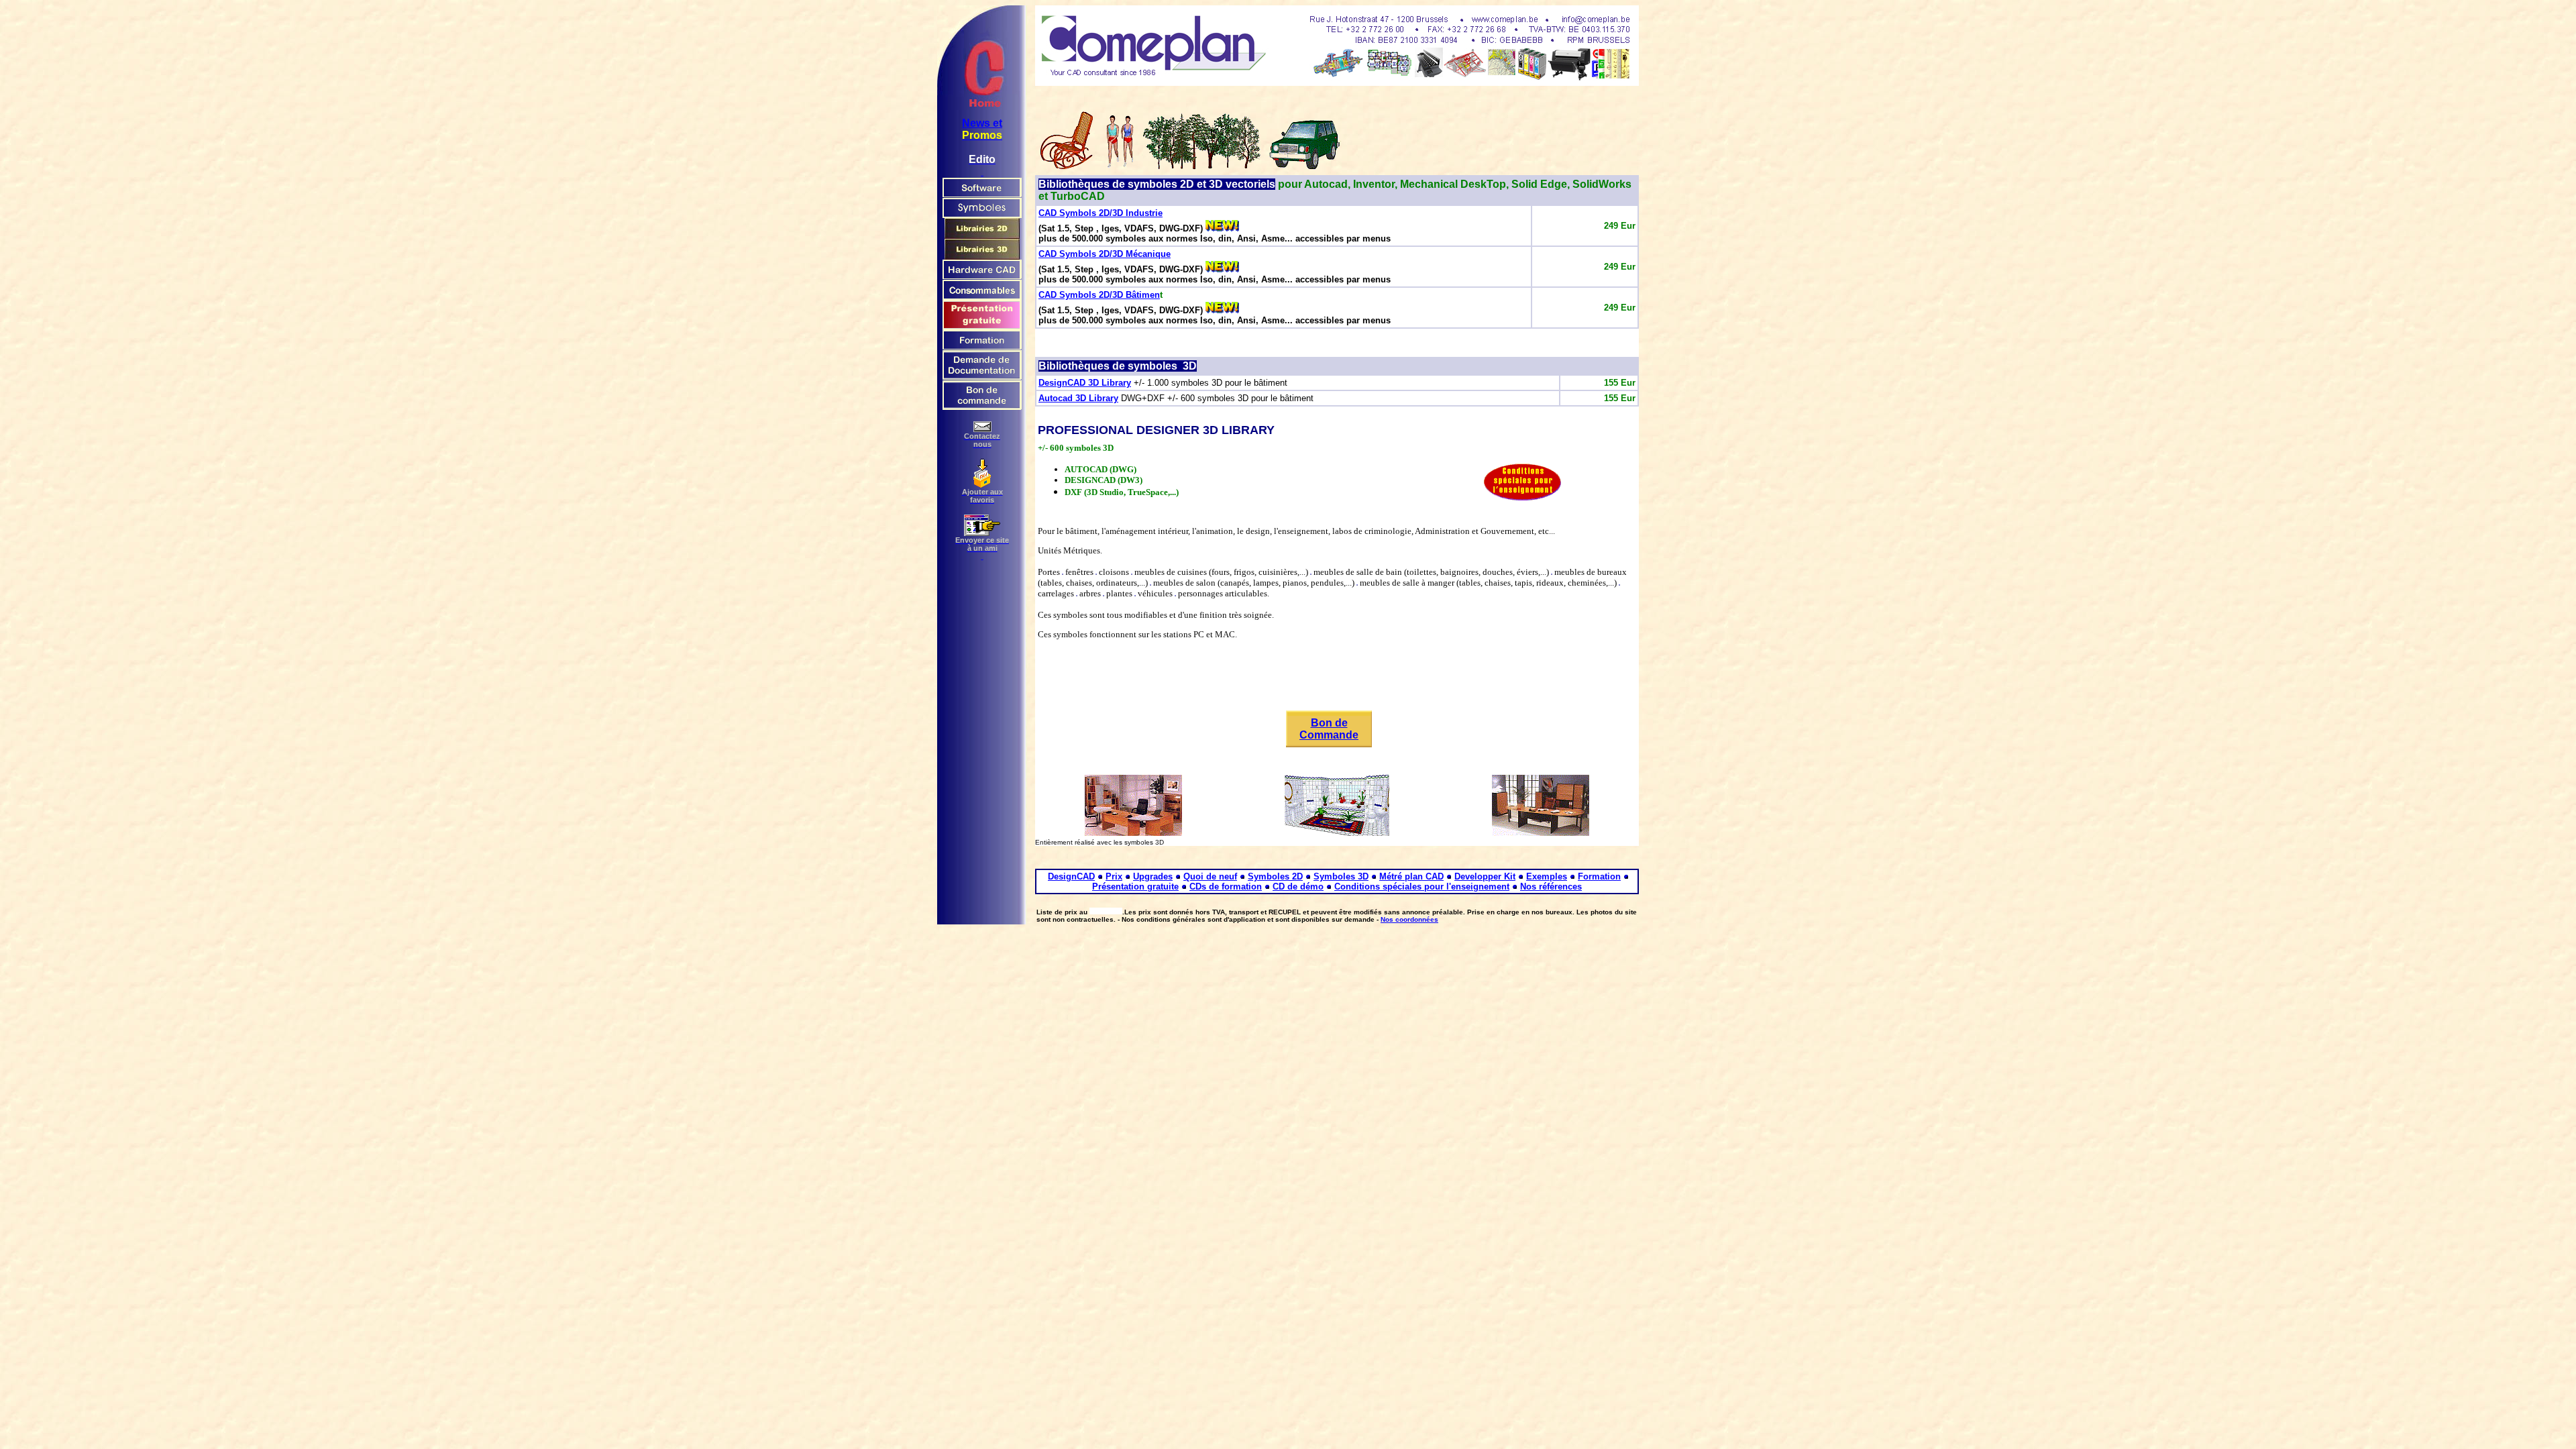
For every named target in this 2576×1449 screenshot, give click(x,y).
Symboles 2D (1275, 876)
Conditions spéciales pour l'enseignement (1422, 887)
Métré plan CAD (1411, 876)
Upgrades (1153, 876)
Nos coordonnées (1409, 919)
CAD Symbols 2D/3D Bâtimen (1099, 295)
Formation (1599, 876)
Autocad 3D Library (1078, 398)
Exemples (1547, 876)
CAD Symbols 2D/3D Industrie (1101, 213)
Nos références (1551, 887)
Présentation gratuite (1135, 887)
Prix (1114, 876)
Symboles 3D (1341, 876)
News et (982, 123)
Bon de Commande (1329, 729)
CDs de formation (1226, 887)
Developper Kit (1485, 876)
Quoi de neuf (1210, 876)
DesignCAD (1071, 876)
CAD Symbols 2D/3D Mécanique (1105, 254)
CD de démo (1298, 887)
